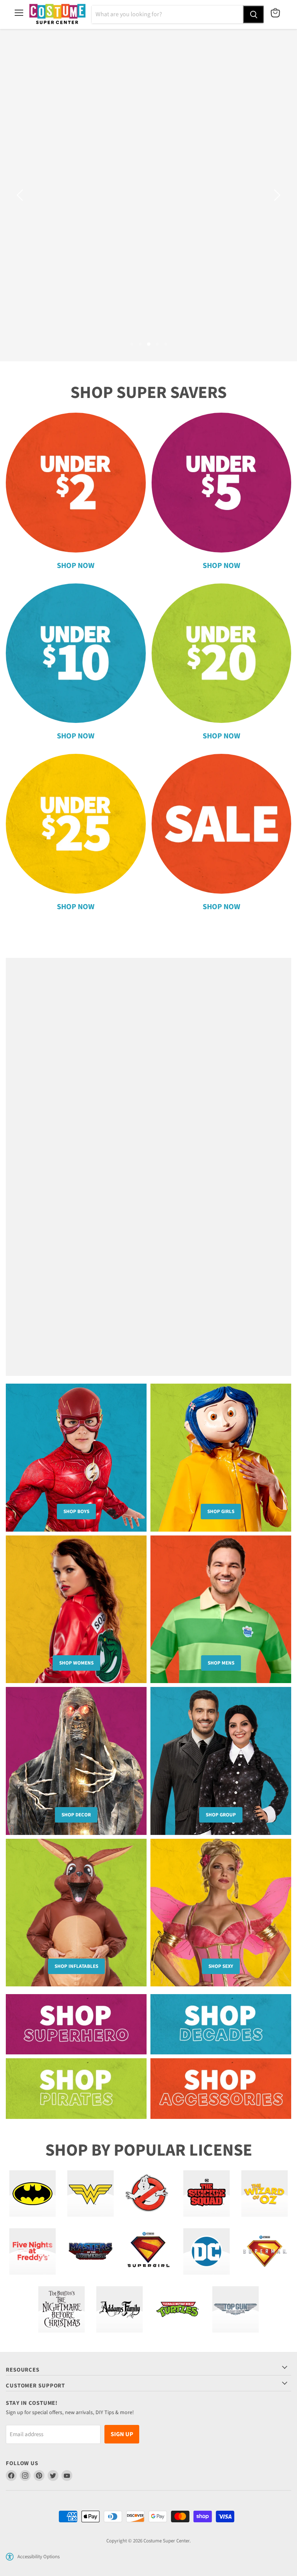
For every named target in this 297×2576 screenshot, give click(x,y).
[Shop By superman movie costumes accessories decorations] (265, 2242)
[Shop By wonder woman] (90, 2184)
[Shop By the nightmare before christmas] (61, 2300)
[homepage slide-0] (148, 1157)
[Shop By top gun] (236, 2300)
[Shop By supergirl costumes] (148, 2242)
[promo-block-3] (76, 2079)
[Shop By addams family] (119, 2300)
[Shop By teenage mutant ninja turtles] (178, 2300)
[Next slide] (276, 190)
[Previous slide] (21, 190)
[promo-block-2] (221, 2015)
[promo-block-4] (221, 2079)
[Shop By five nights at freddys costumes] (32, 2242)
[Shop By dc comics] (207, 2242)
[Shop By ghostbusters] (148, 2184)
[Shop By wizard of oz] (265, 2184)
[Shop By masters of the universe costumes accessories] (90, 2242)
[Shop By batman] (32, 2184)
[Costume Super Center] (57, 14)
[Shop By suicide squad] (207, 2184)
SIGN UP (122, 2425)
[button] (10, 2547)
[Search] (253, 14)
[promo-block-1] (76, 2015)
